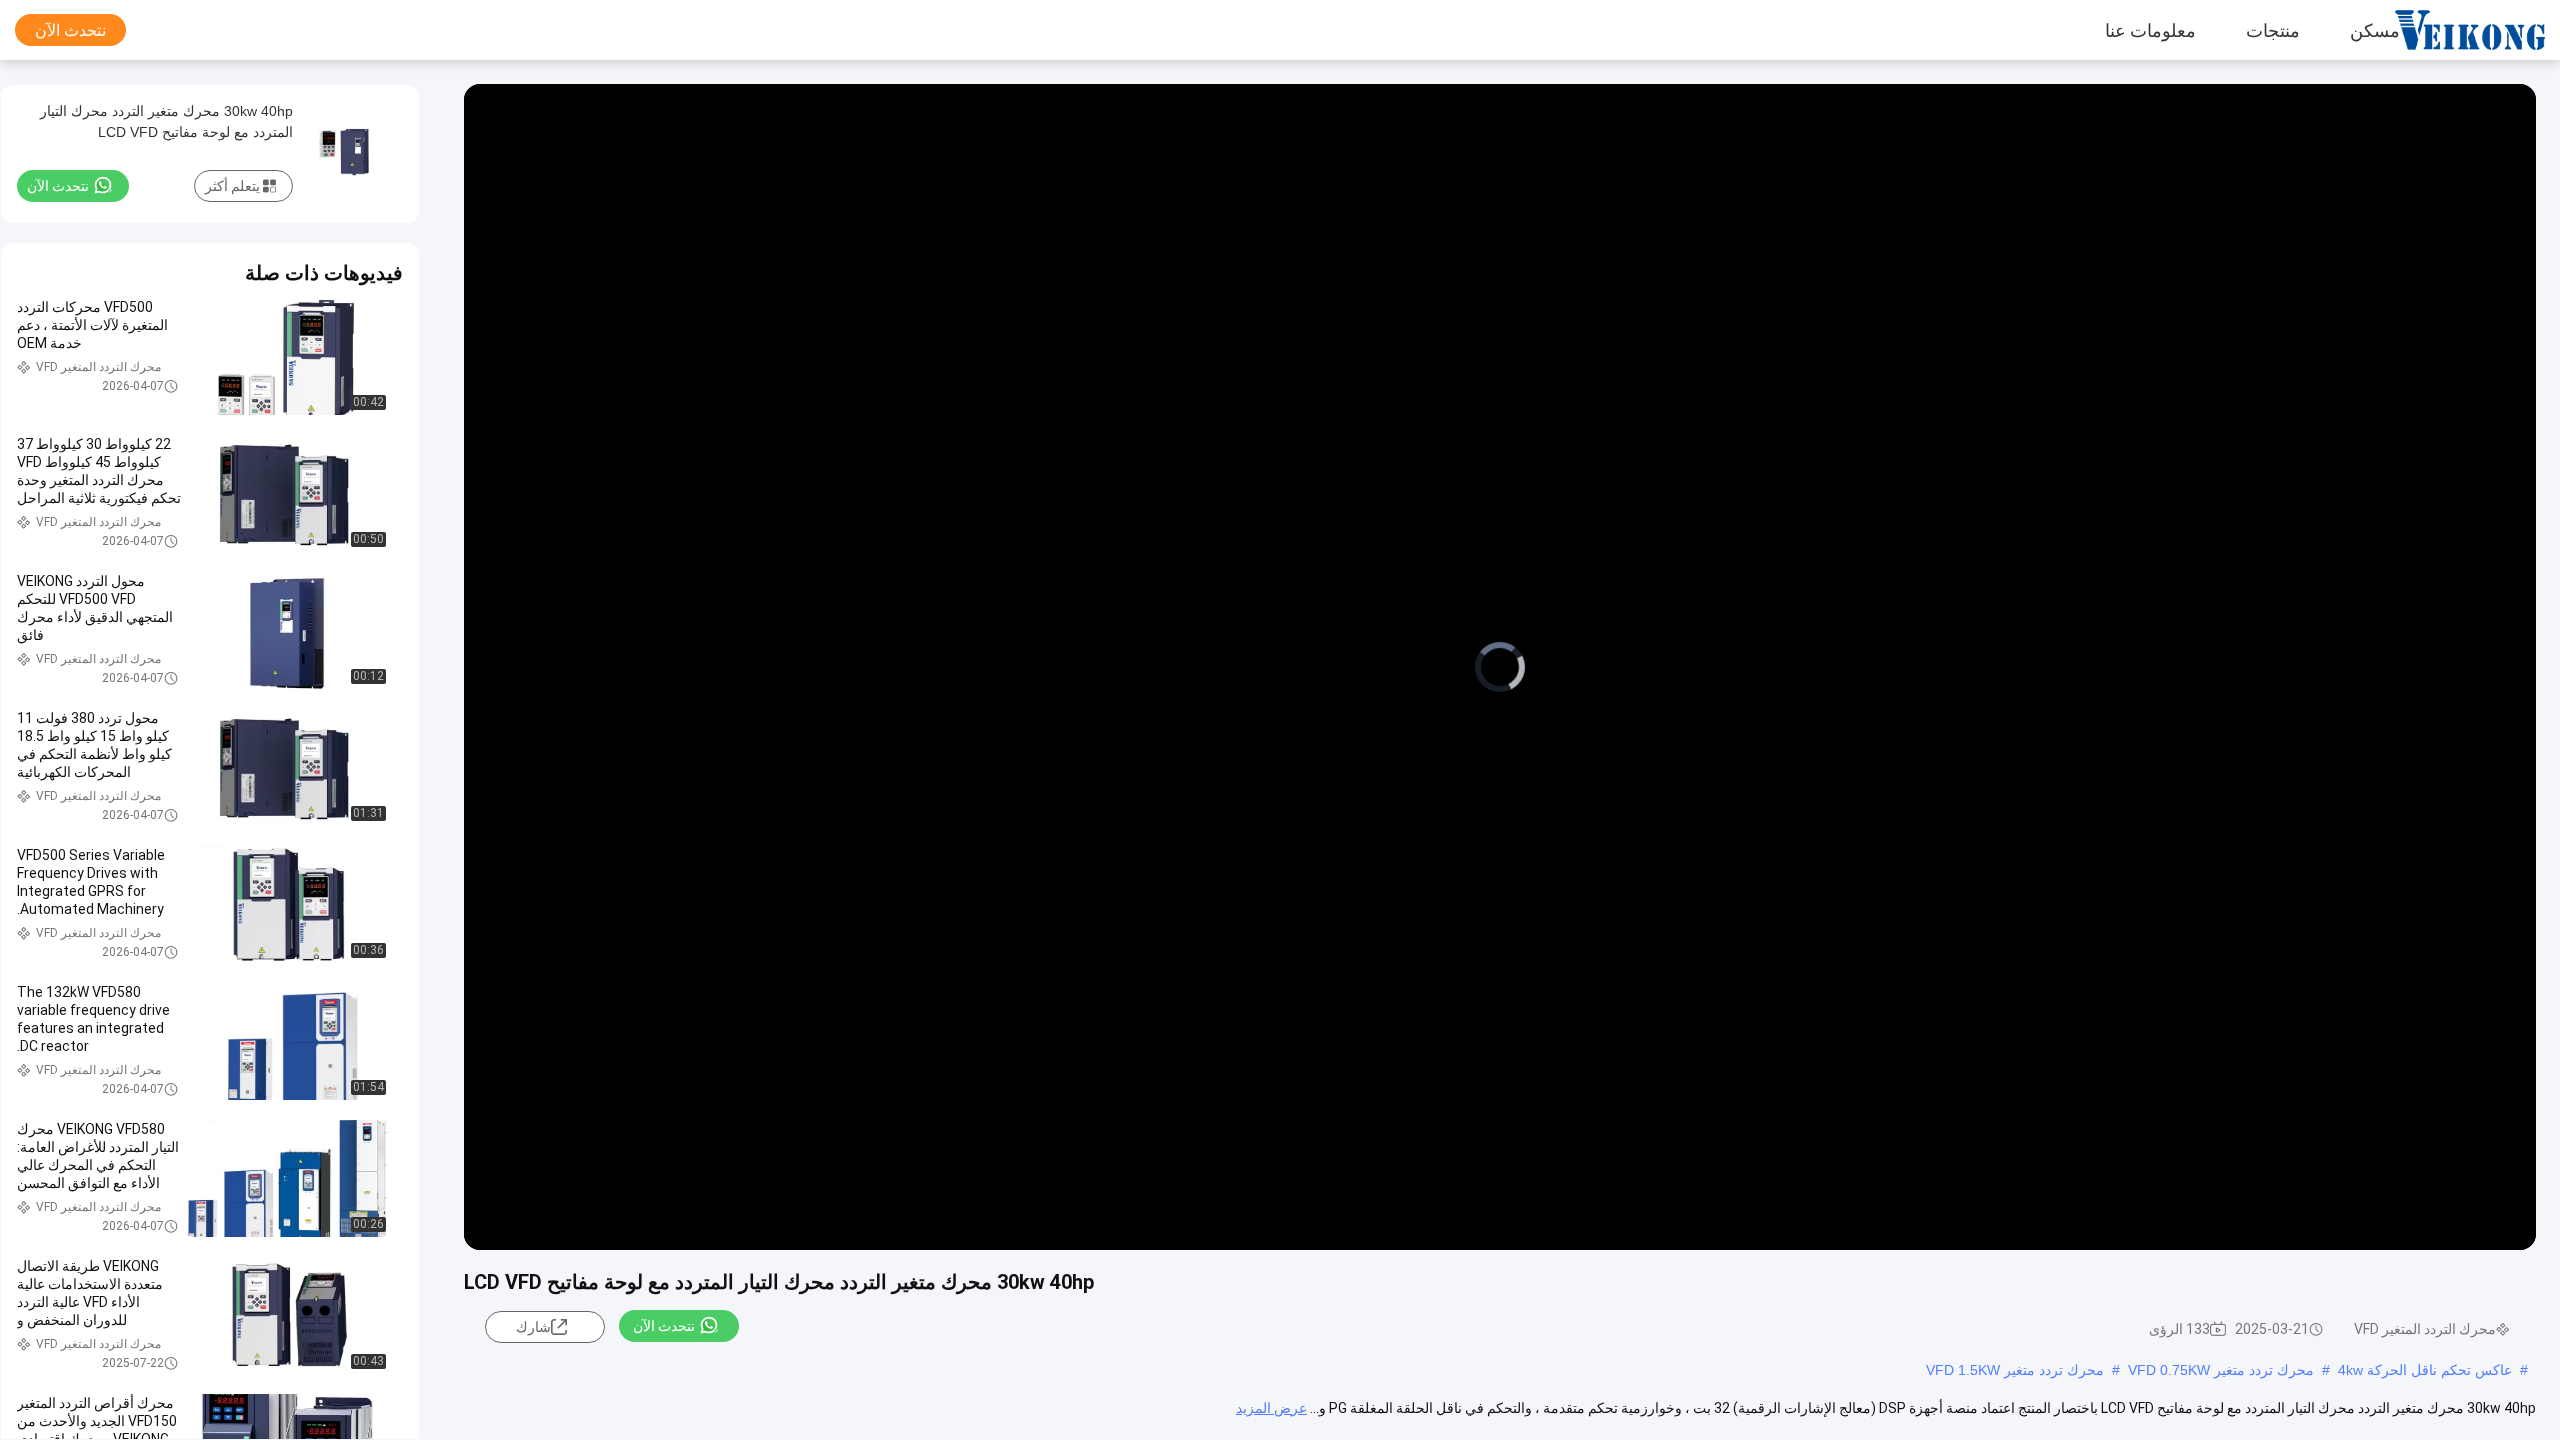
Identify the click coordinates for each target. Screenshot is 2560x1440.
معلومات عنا (2150, 30)
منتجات (2273, 30)
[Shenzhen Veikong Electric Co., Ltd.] (2485, 30)
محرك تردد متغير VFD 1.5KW (2015, 1370)
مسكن (2375, 30)
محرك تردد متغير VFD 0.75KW (2221, 1370)
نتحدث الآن (70, 30)
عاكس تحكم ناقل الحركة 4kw (2425, 1370)
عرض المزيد (1271, 1408)
